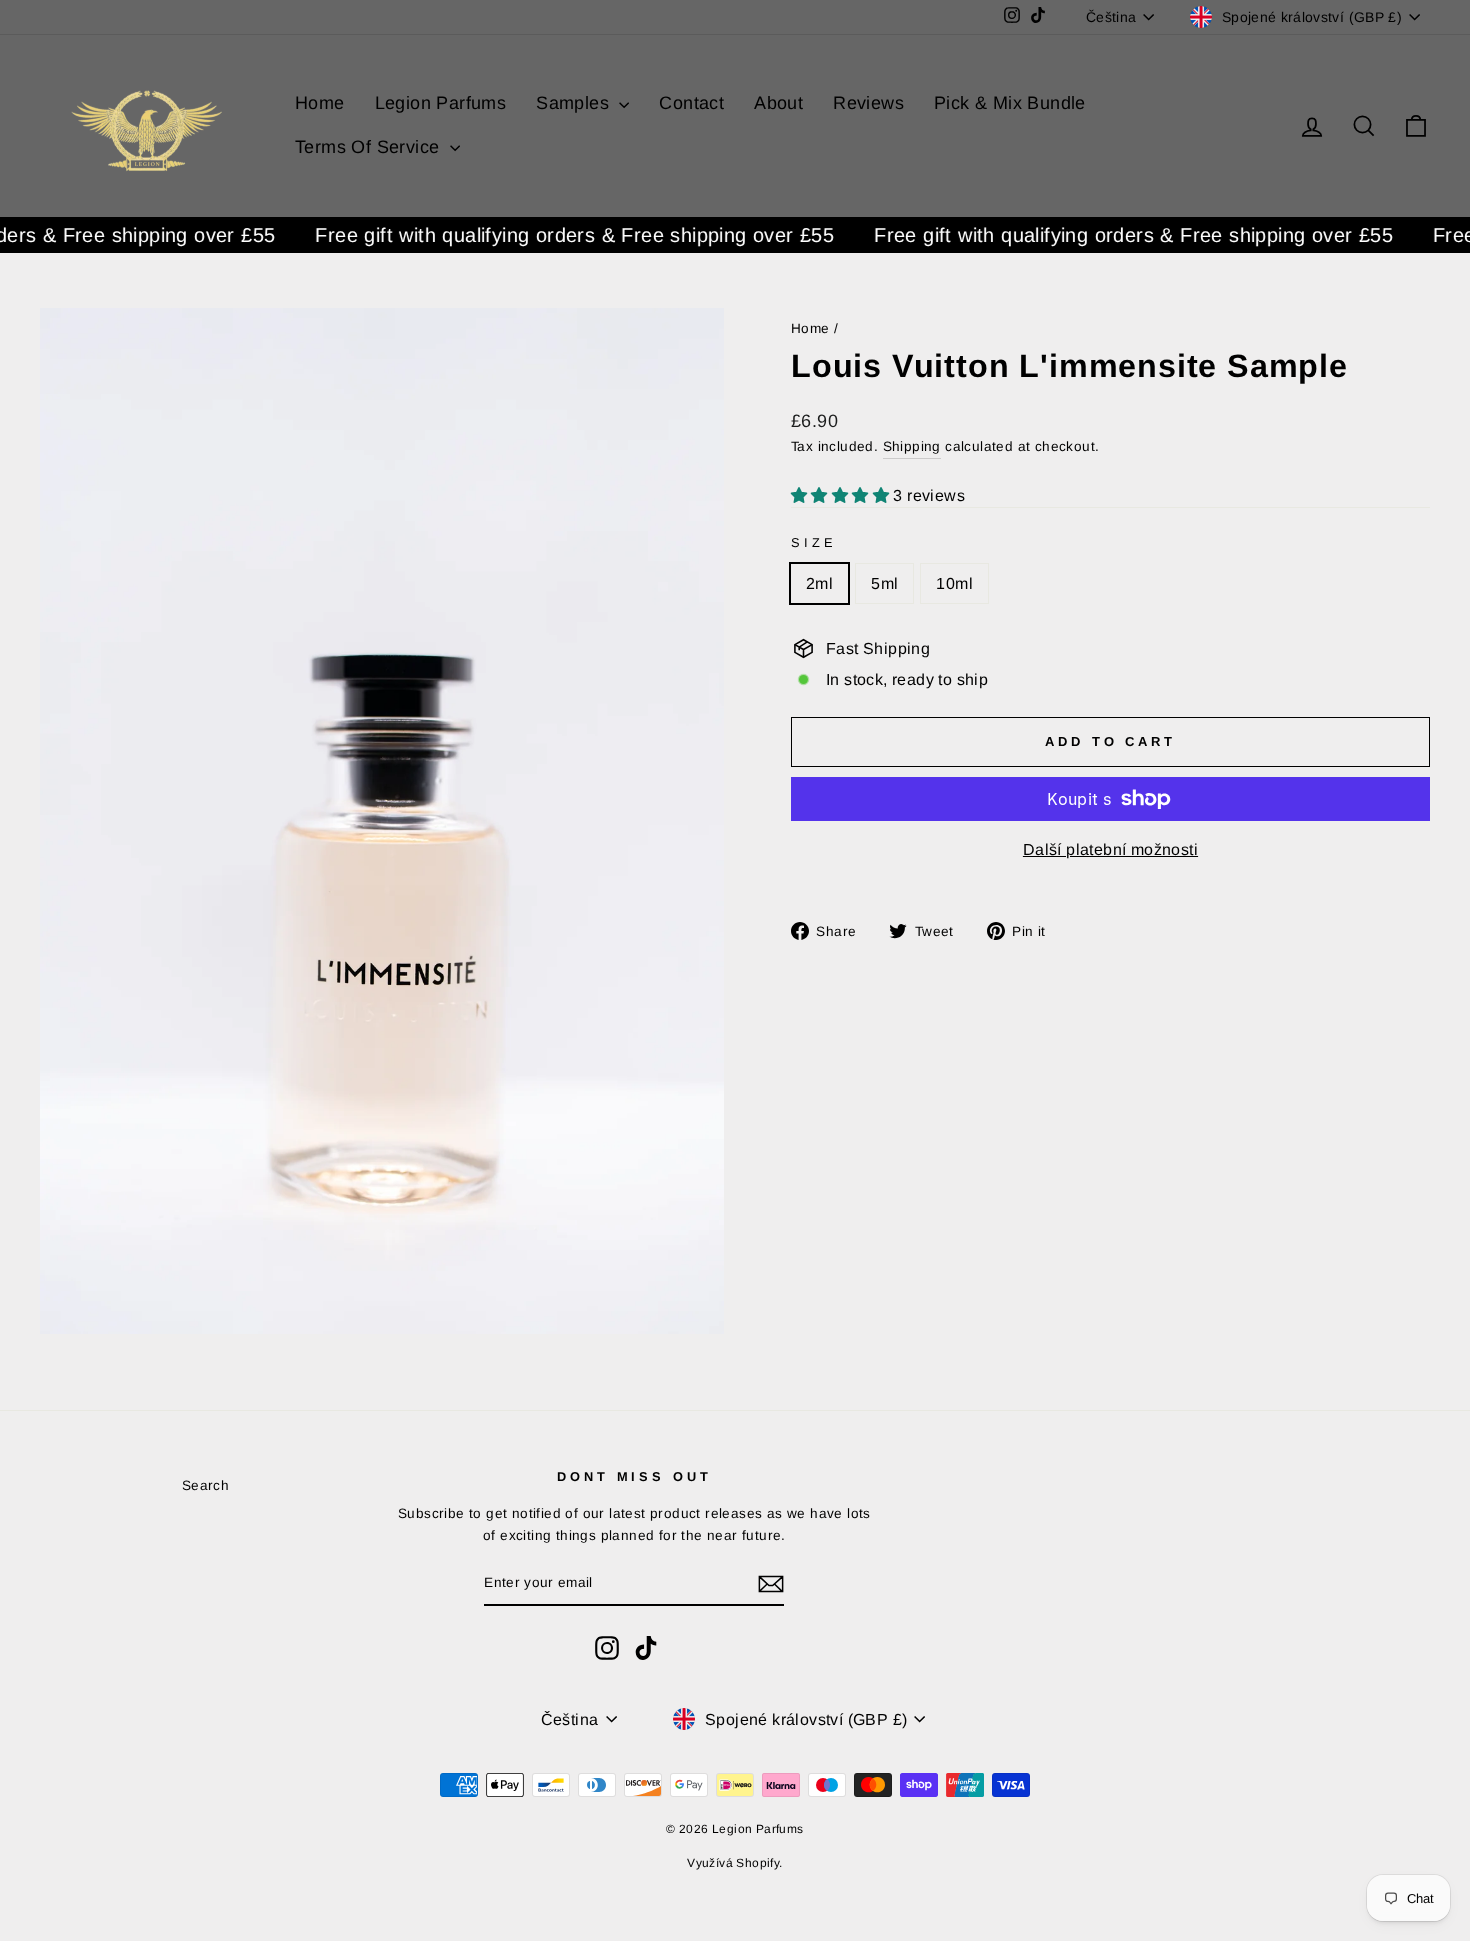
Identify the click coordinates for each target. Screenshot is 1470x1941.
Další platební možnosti (1110, 849)
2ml (819, 583)
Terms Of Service (370, 147)
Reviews (868, 103)
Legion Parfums (441, 103)
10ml (954, 583)
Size (813, 542)
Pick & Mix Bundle (1010, 103)
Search (205, 1485)
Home (320, 103)
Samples (575, 103)
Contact (691, 103)
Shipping (912, 446)
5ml (884, 583)
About (778, 103)
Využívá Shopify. (734, 1863)
